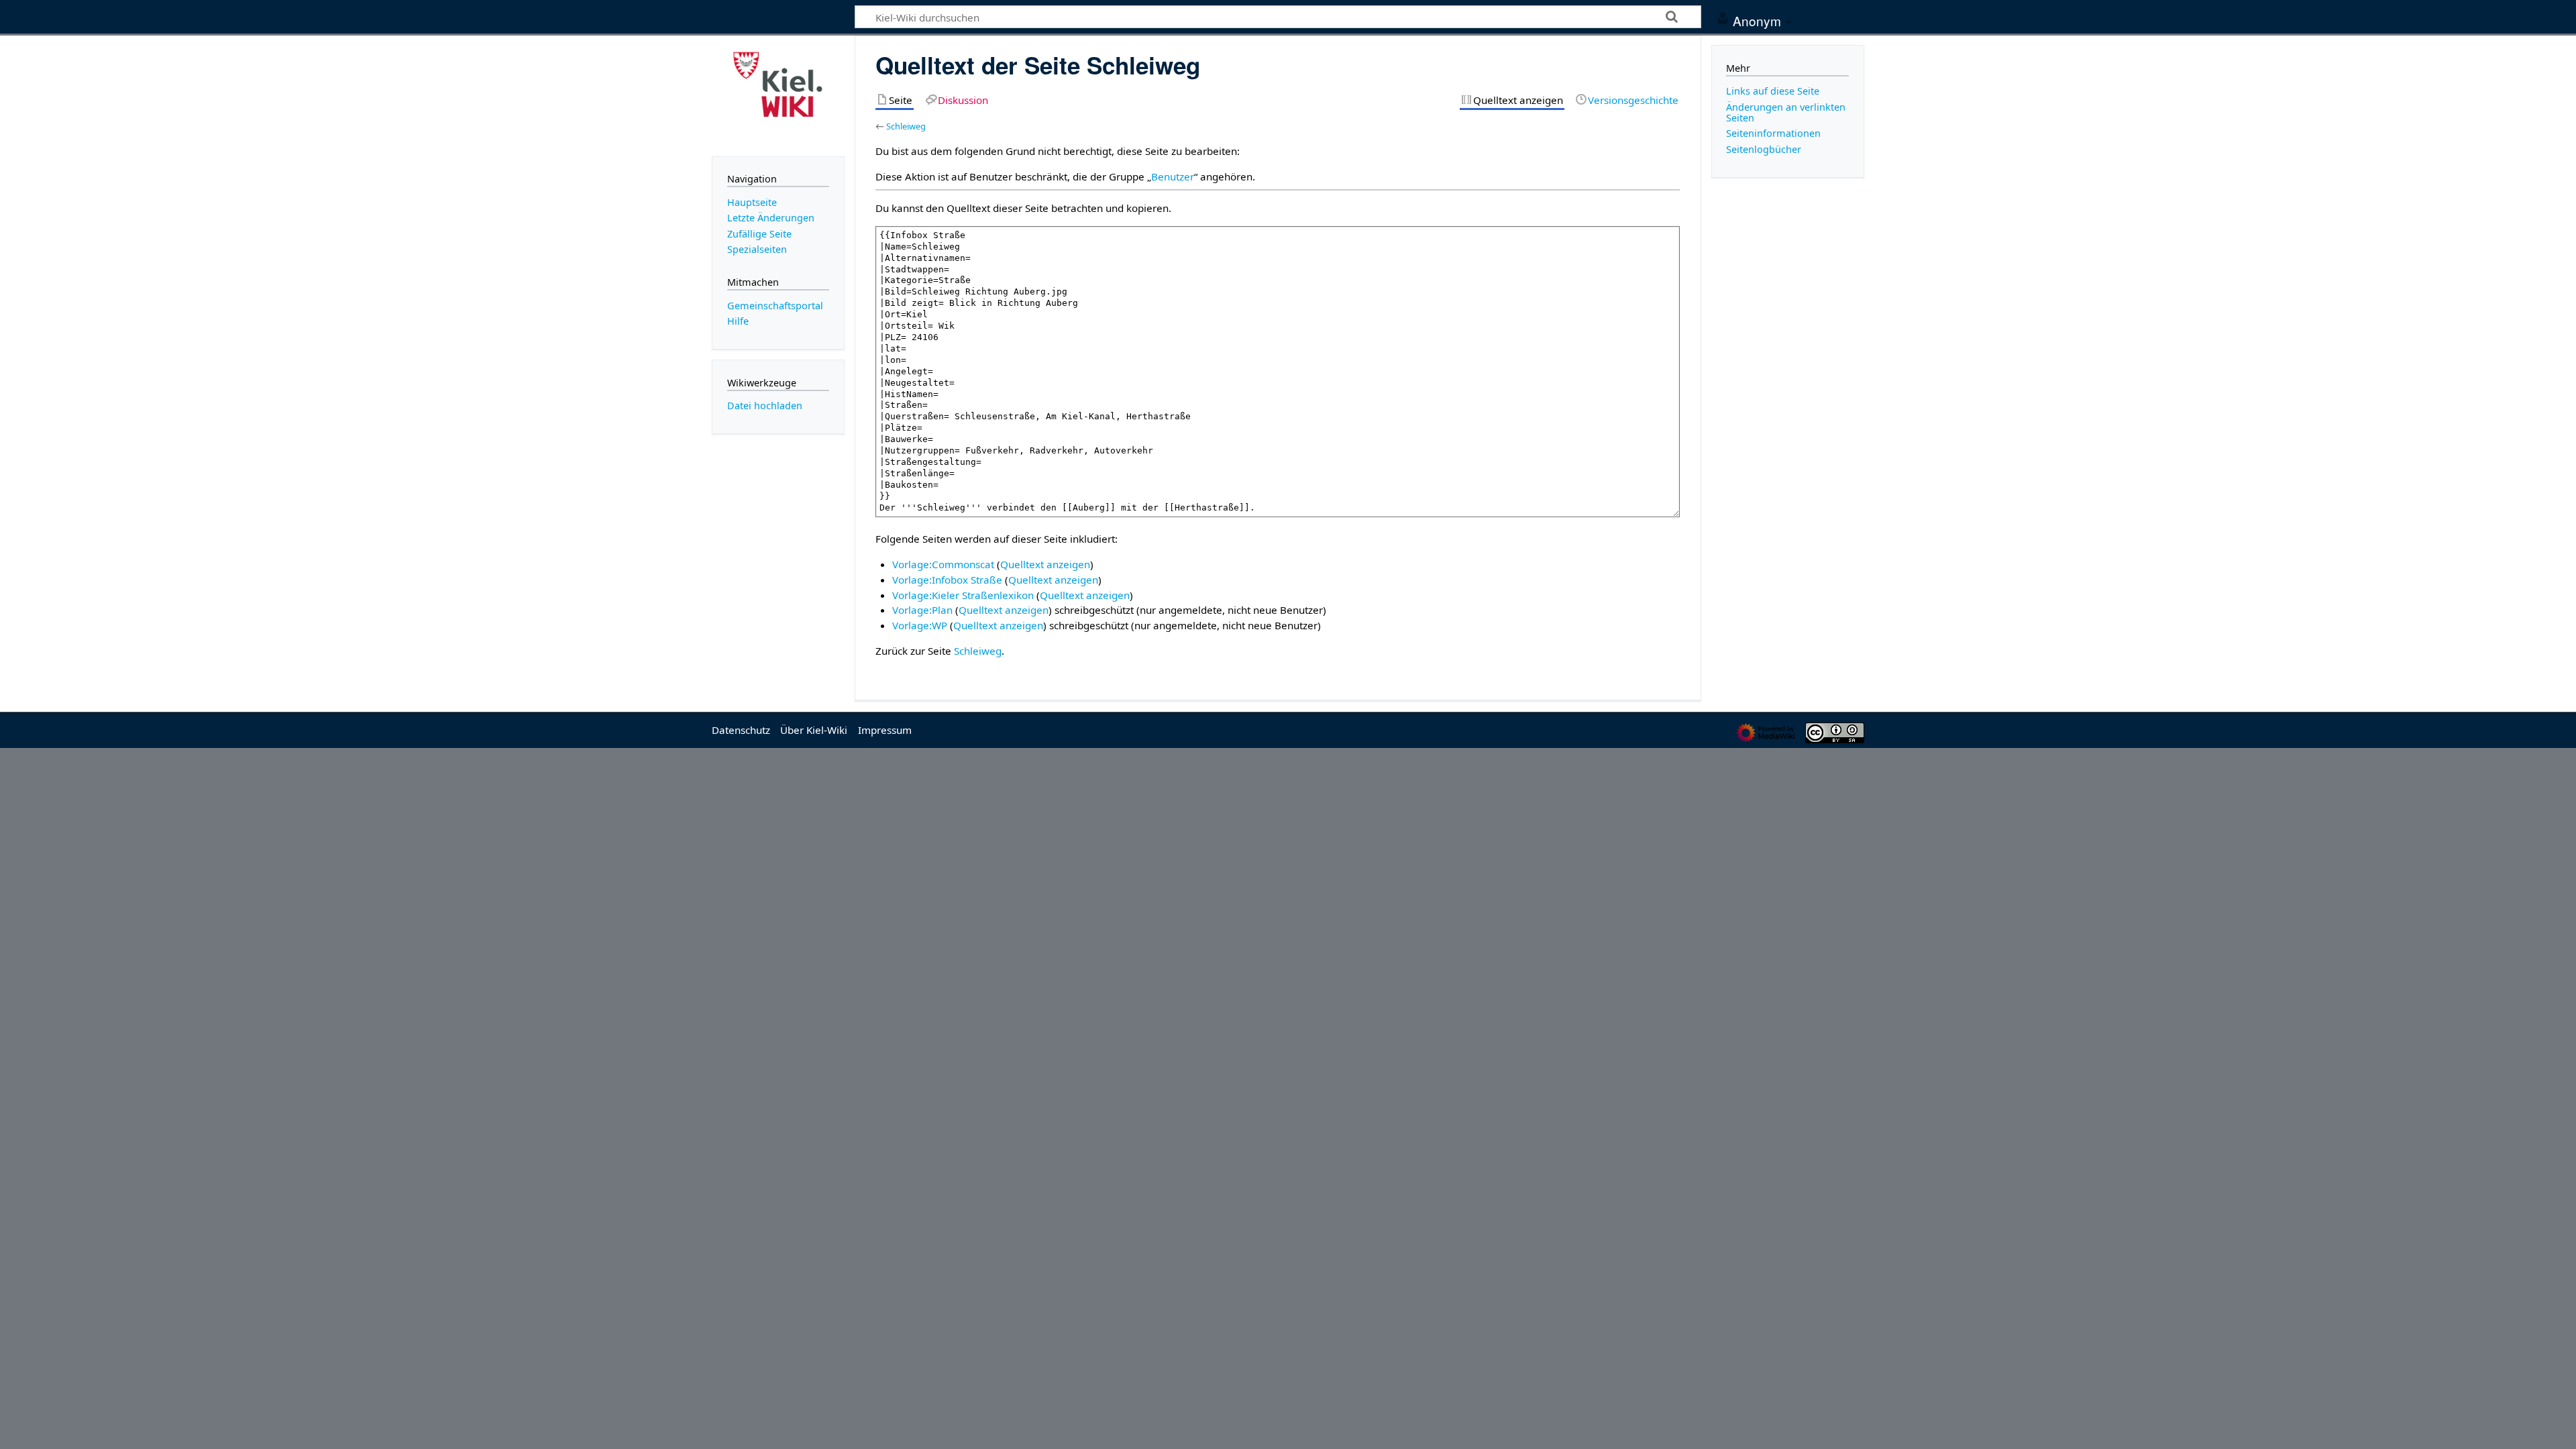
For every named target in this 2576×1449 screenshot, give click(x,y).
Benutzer (1173, 176)
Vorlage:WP (920, 625)
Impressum (885, 730)
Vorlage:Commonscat (943, 564)
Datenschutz (741, 730)
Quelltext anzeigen (1045, 564)
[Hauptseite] (778, 95)
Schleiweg (906, 126)
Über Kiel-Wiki (814, 730)
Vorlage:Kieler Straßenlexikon (963, 595)
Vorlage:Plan (922, 610)
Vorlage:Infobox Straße (947, 580)
